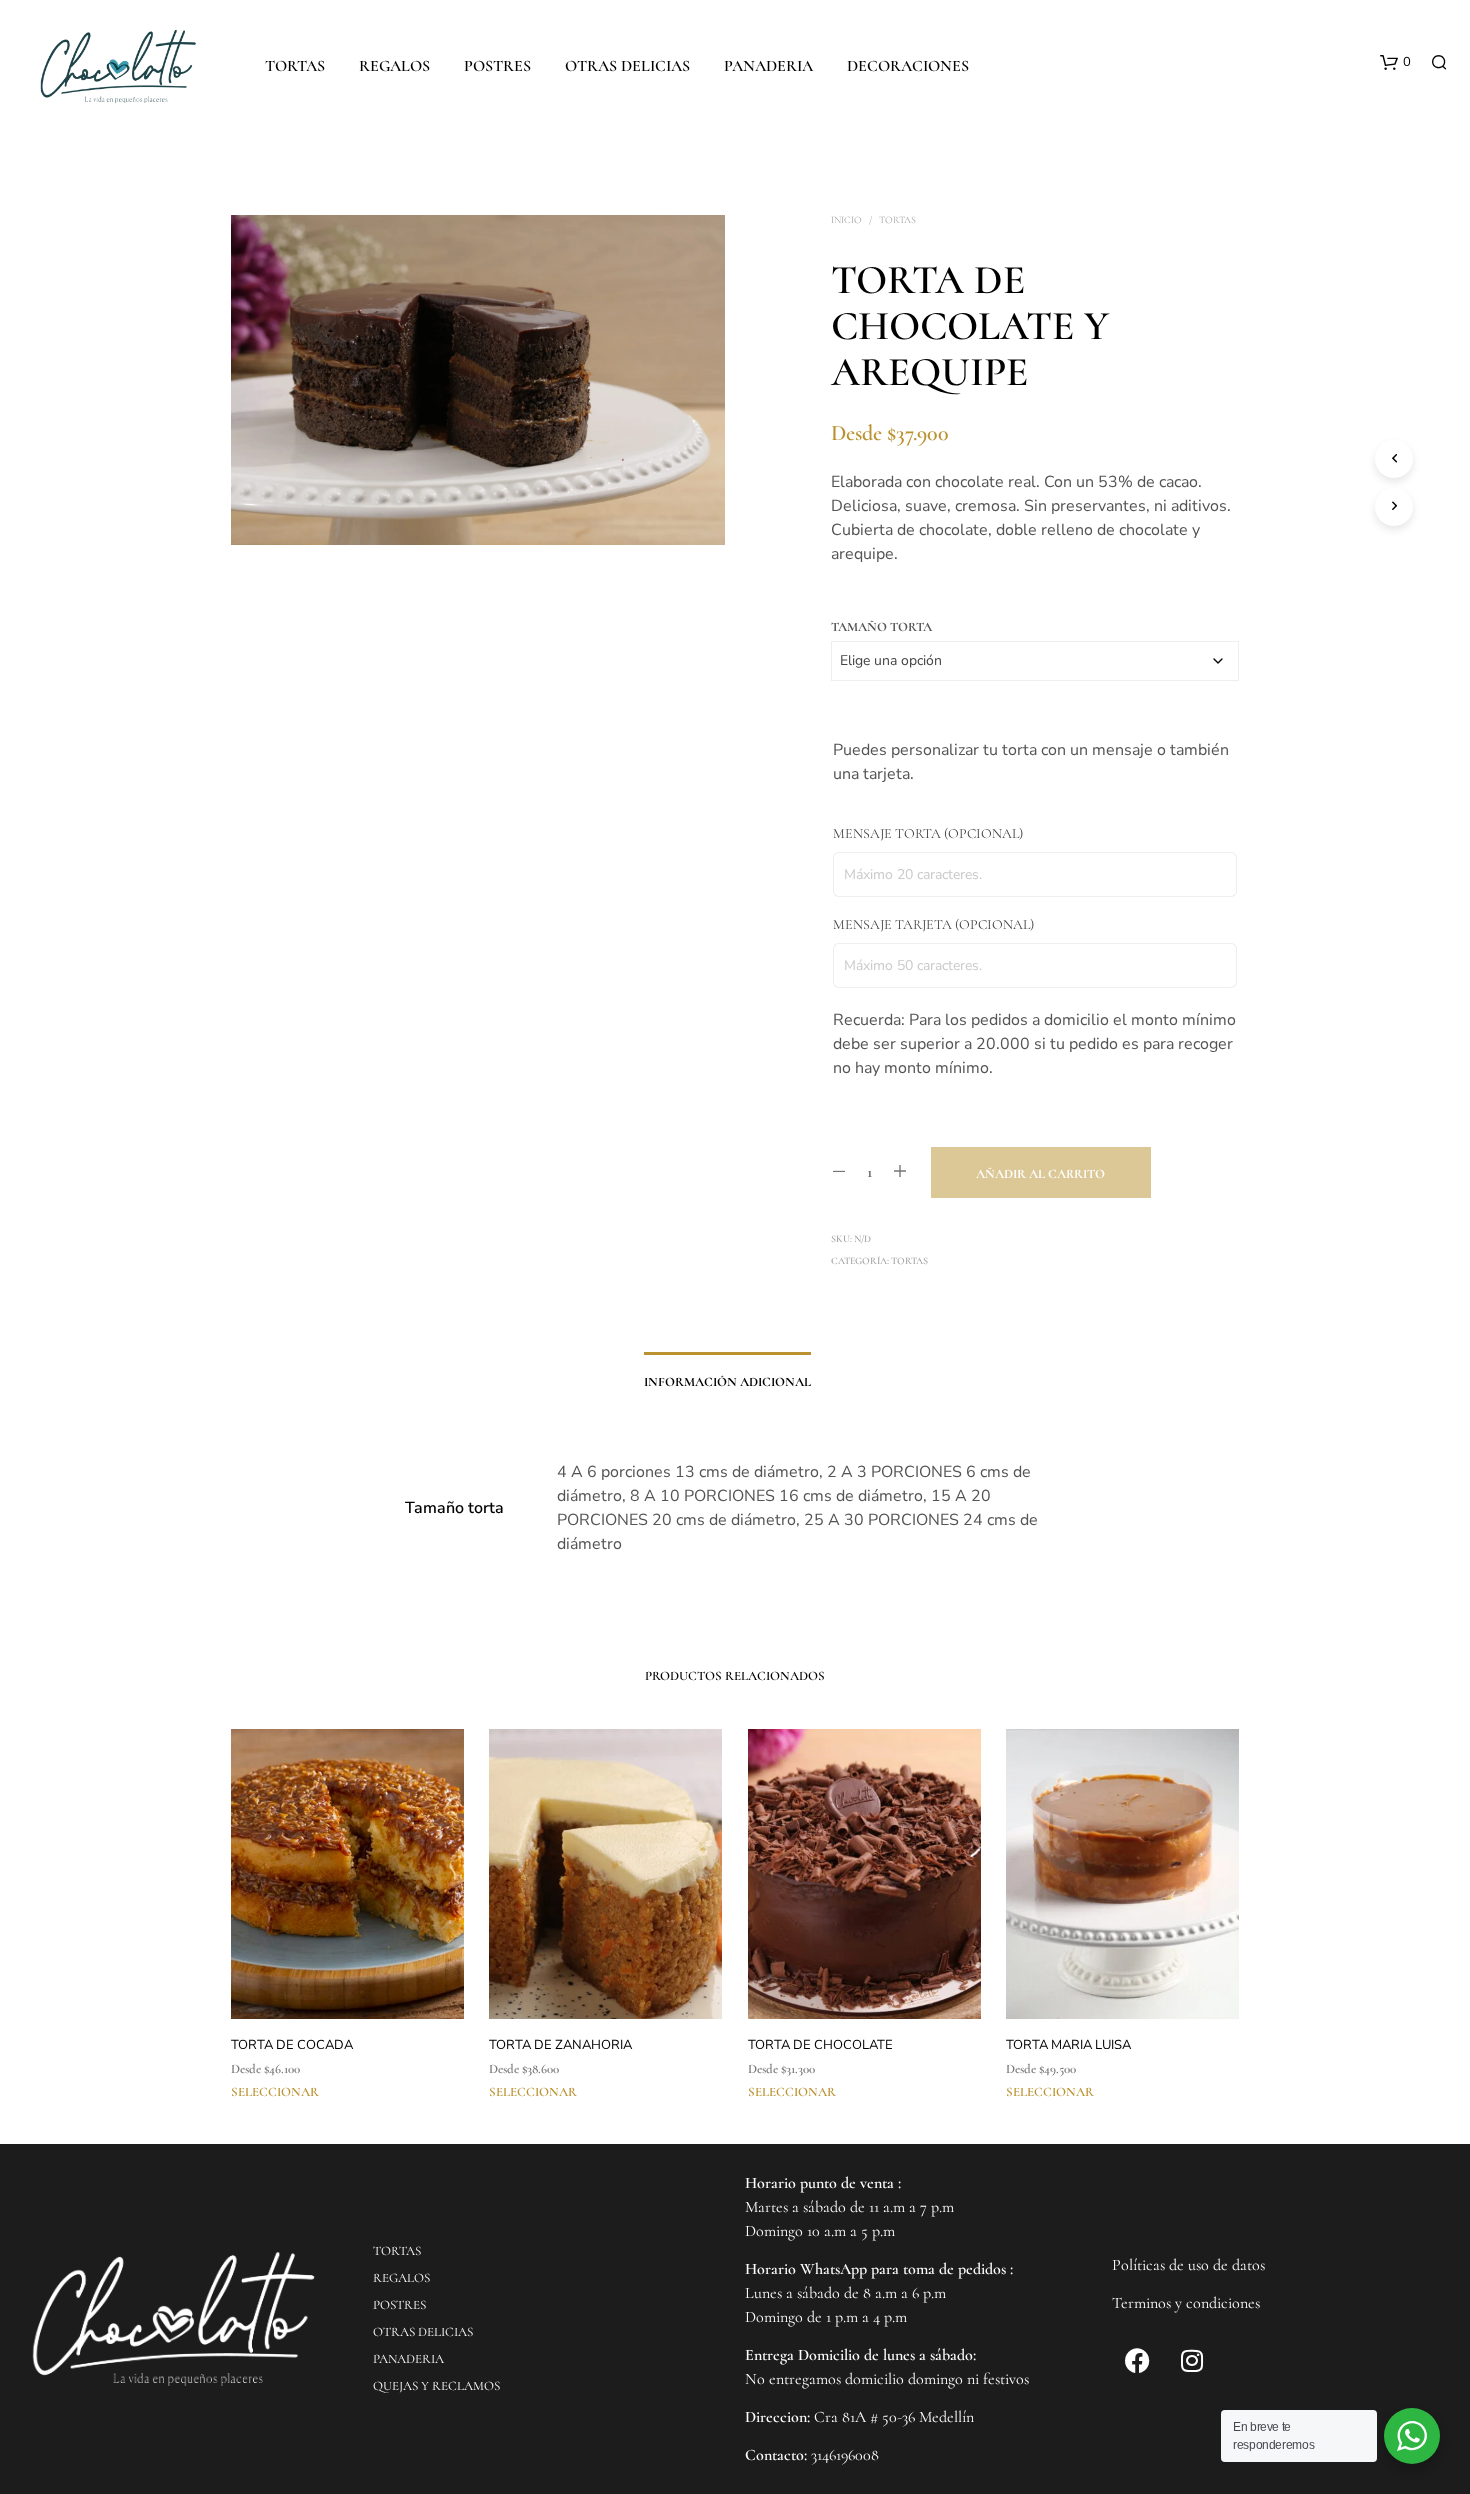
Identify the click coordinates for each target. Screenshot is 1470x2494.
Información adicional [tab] (727, 1382)
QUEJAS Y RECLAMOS (436, 2386)
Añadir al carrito (1040, 1174)
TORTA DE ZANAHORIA (560, 2045)
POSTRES (497, 66)
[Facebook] (1137, 2360)
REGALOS (394, 66)
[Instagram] (1192, 2360)
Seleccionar (275, 2092)
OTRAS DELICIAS (627, 66)
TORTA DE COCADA (292, 2045)
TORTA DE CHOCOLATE (820, 2045)
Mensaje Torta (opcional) (928, 833)
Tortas (897, 220)
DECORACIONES (908, 66)
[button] (1395, 63)
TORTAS (295, 66)
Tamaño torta (881, 627)
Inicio (846, 220)
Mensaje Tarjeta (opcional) (933, 924)
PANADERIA (768, 66)
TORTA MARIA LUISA (1068, 2045)
